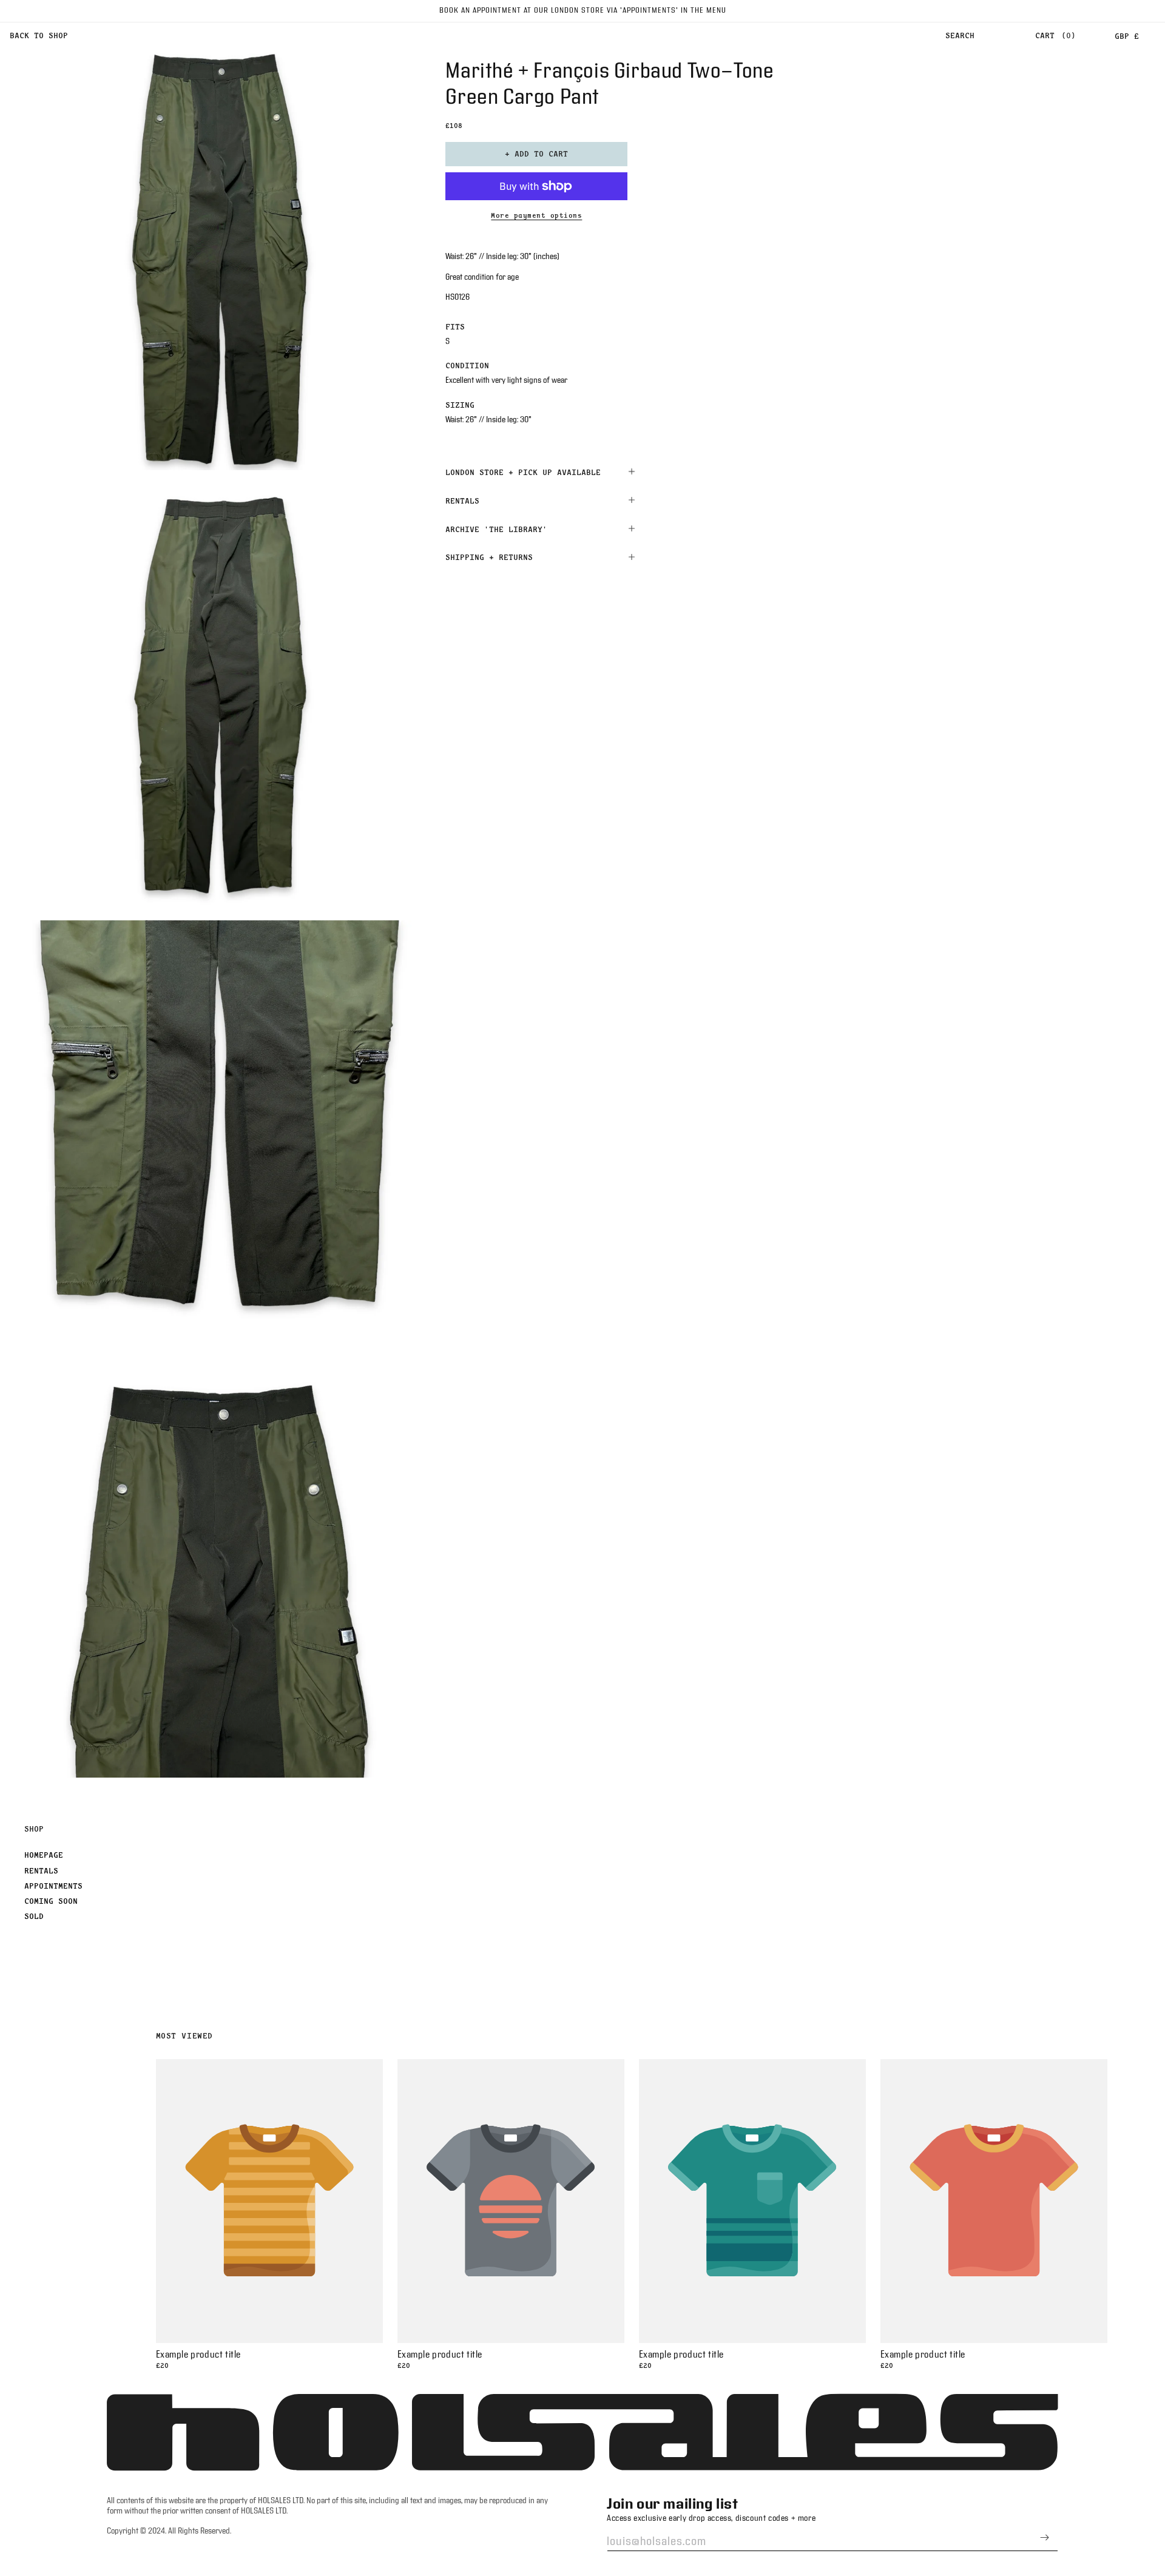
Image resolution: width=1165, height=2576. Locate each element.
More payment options (536, 215)
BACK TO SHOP (39, 35)
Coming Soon (51, 1901)
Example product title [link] (199, 2355)
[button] (960, 36)
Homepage (44, 1855)
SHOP (34, 1829)
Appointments (53, 1886)
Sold (34, 1916)
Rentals (41, 1870)
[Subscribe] (1044, 2537)
